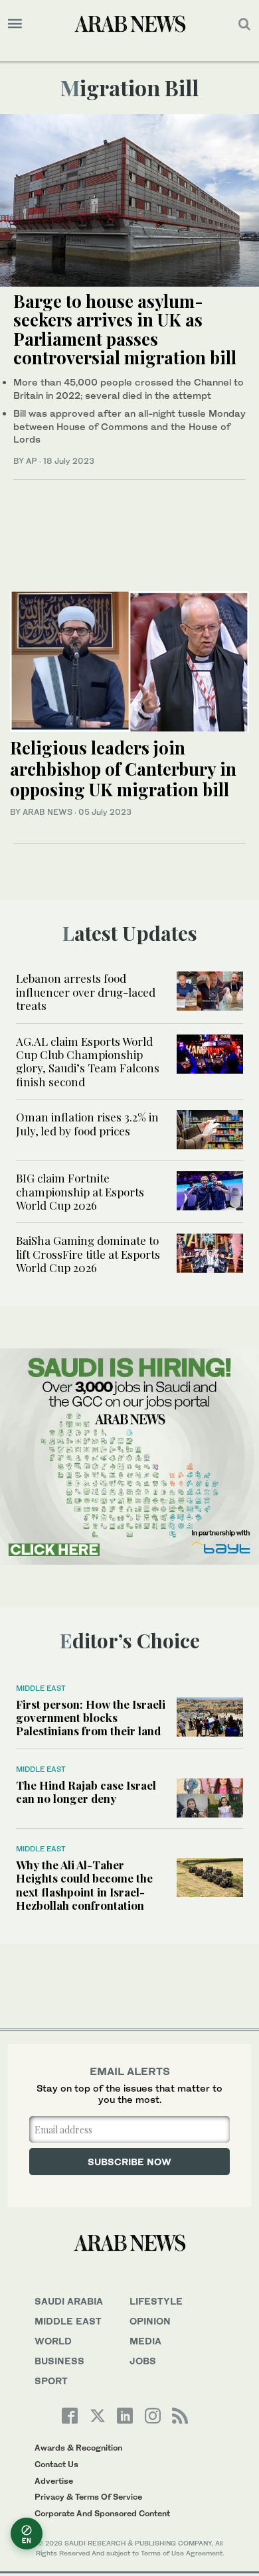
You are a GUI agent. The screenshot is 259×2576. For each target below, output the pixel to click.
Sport (51, 2381)
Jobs (143, 2361)
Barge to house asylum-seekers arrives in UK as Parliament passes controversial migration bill (125, 329)
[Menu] (15, 24)
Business (59, 2361)
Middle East (41, 1688)
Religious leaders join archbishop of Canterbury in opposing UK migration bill (123, 768)
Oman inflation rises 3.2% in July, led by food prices (87, 1123)
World (53, 2341)
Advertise (54, 2481)
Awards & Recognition (78, 2448)
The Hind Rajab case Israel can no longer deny (86, 1792)
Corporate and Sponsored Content (102, 2513)
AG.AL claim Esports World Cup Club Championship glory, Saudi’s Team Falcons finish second (88, 1061)
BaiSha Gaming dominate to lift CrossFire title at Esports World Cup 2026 (88, 1254)
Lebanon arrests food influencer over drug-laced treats (86, 992)
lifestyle (156, 2301)
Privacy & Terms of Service (88, 2497)
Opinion (150, 2321)
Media (145, 2341)
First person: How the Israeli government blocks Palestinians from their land (91, 1718)
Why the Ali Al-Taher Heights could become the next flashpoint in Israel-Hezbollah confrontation (84, 1885)
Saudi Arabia (69, 2301)
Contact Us (56, 2464)
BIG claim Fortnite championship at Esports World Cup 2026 (80, 1191)
